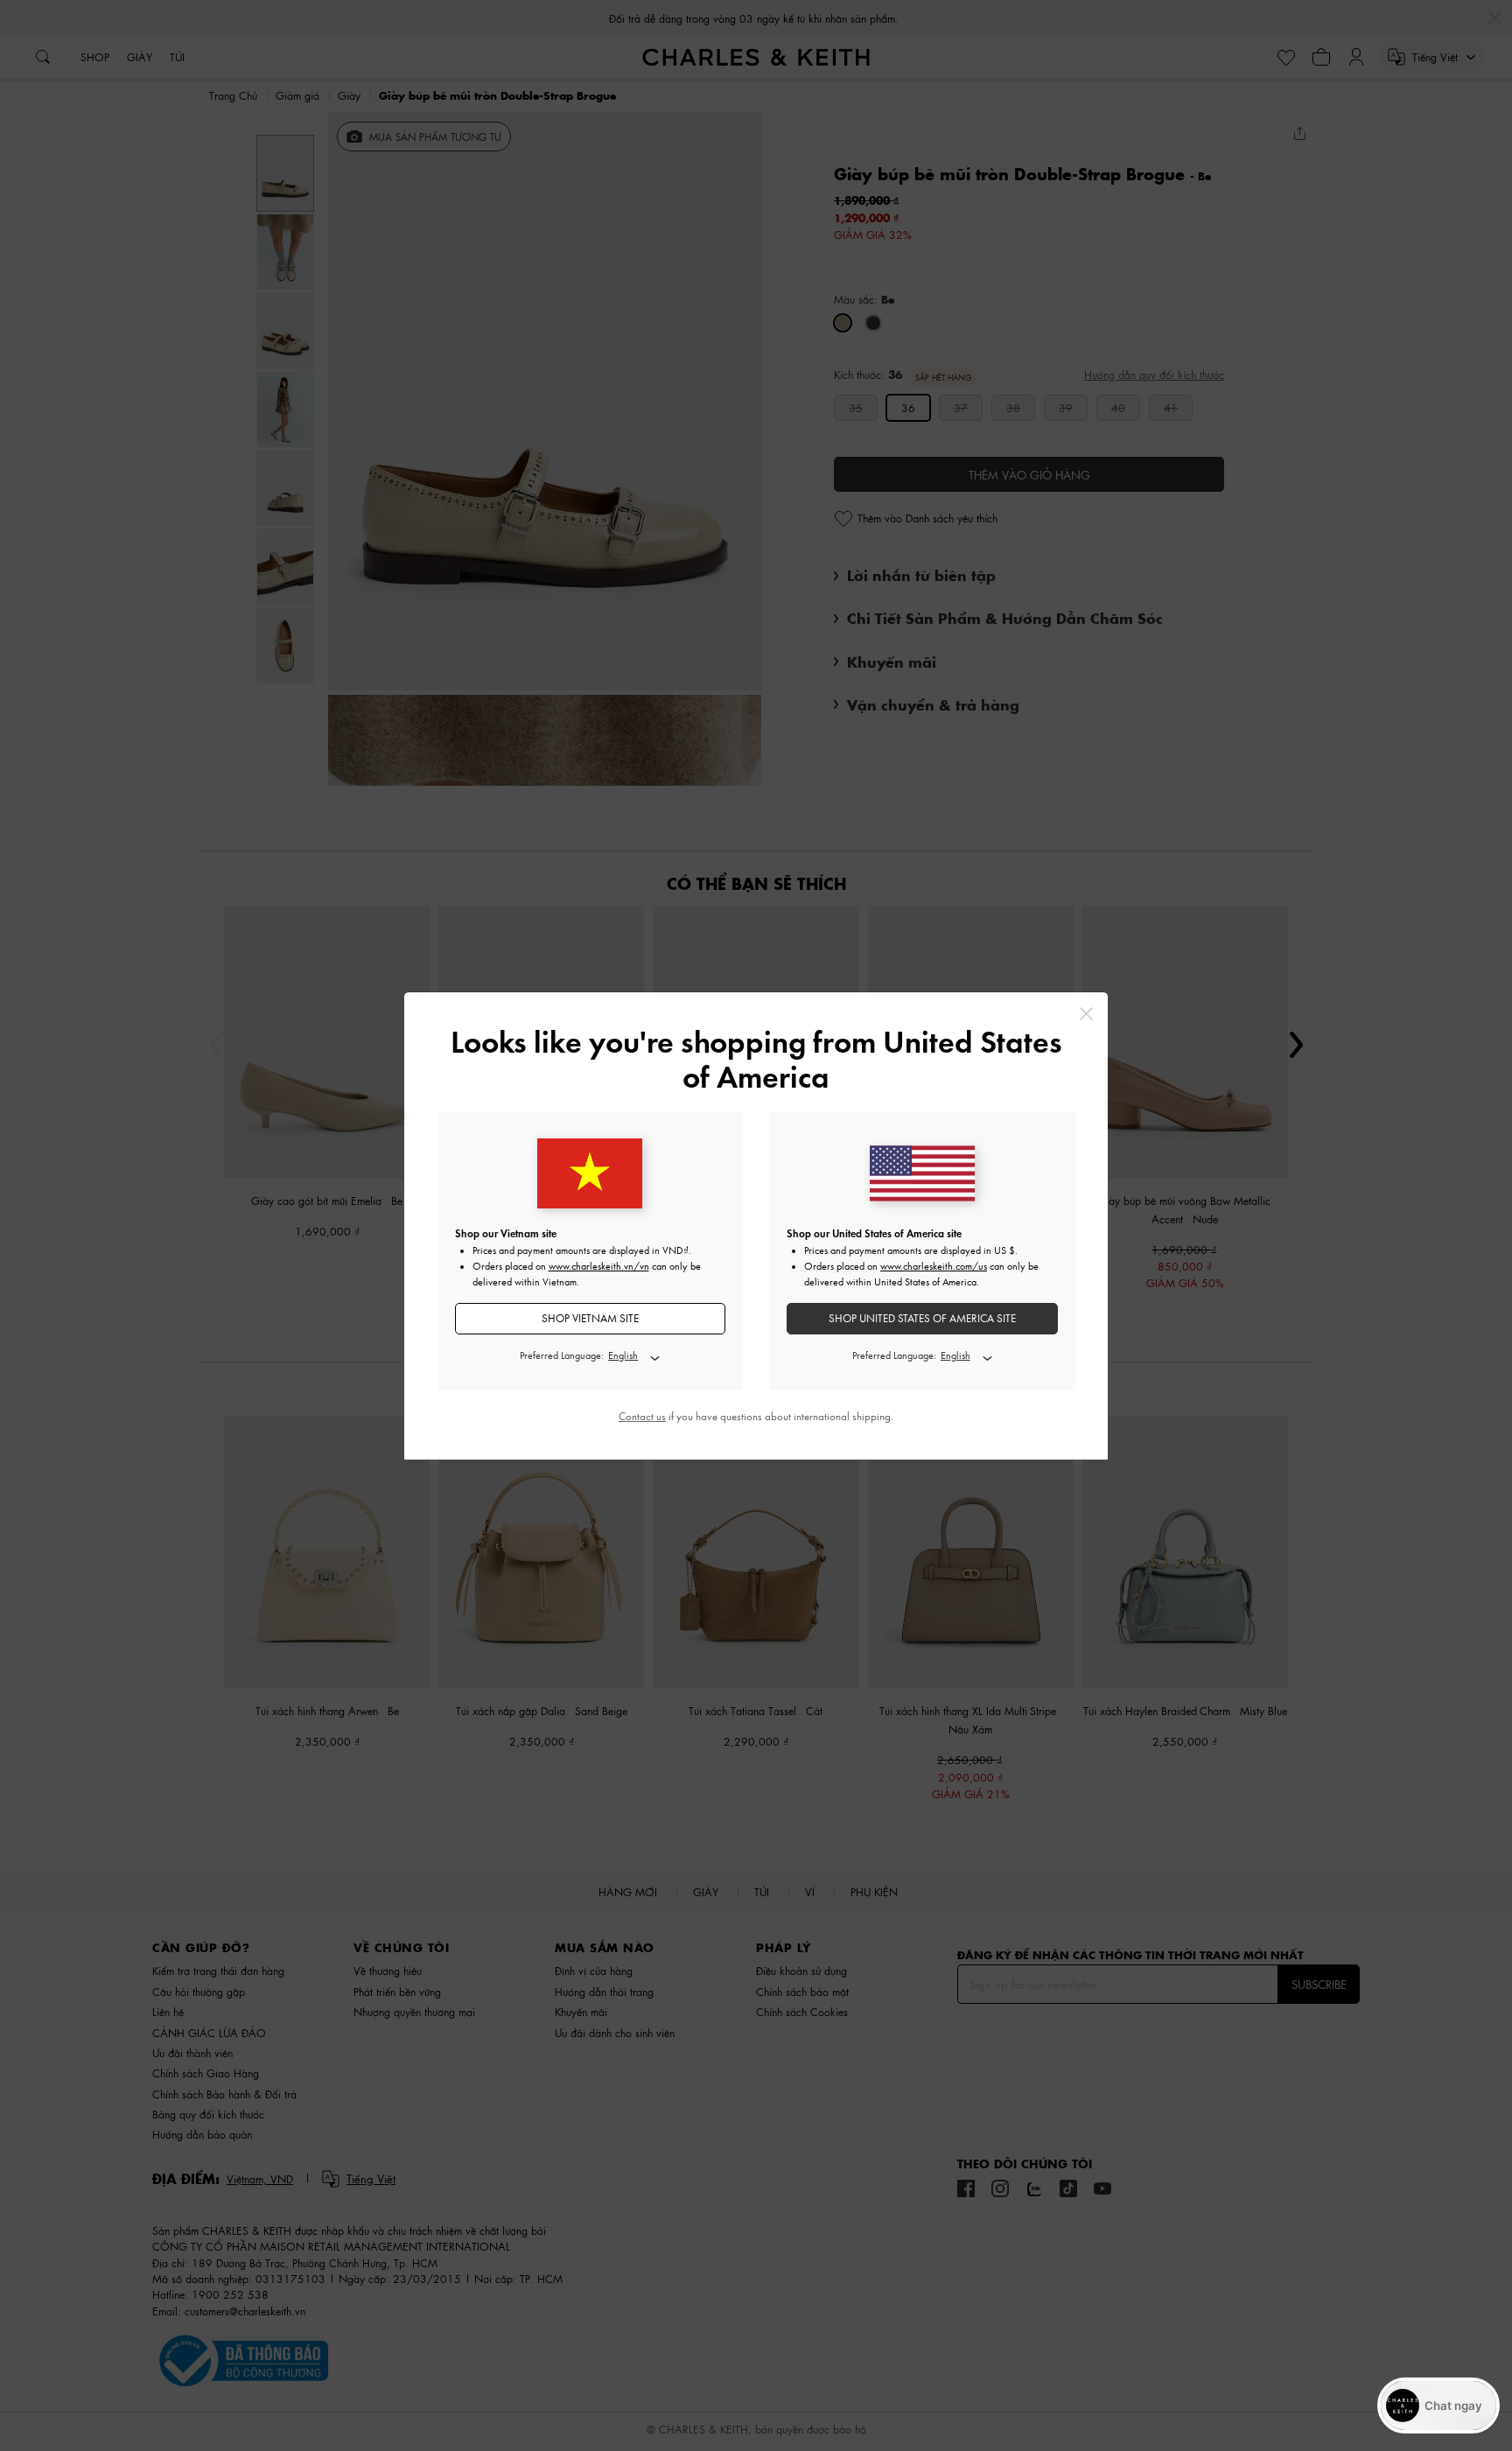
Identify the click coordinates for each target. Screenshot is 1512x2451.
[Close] (1086, 1014)
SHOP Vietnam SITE (590, 1318)
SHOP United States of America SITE (922, 1318)
